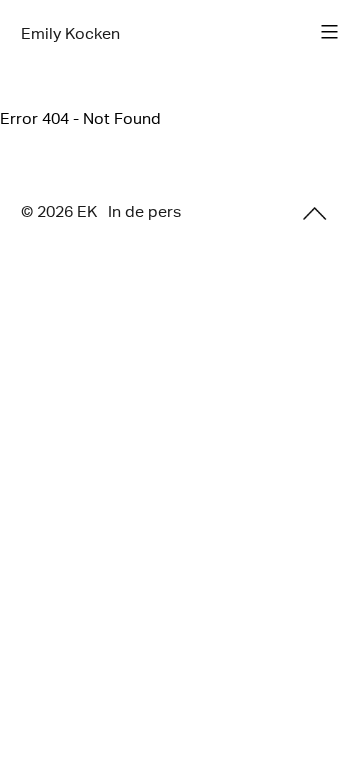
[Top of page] (315, 213)
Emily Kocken (70, 33)
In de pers (144, 211)
